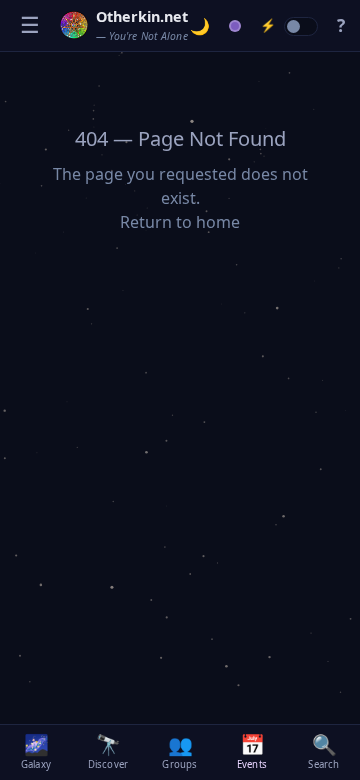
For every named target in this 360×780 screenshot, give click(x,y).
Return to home (180, 222)
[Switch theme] (200, 26)
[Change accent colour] (235, 26)
